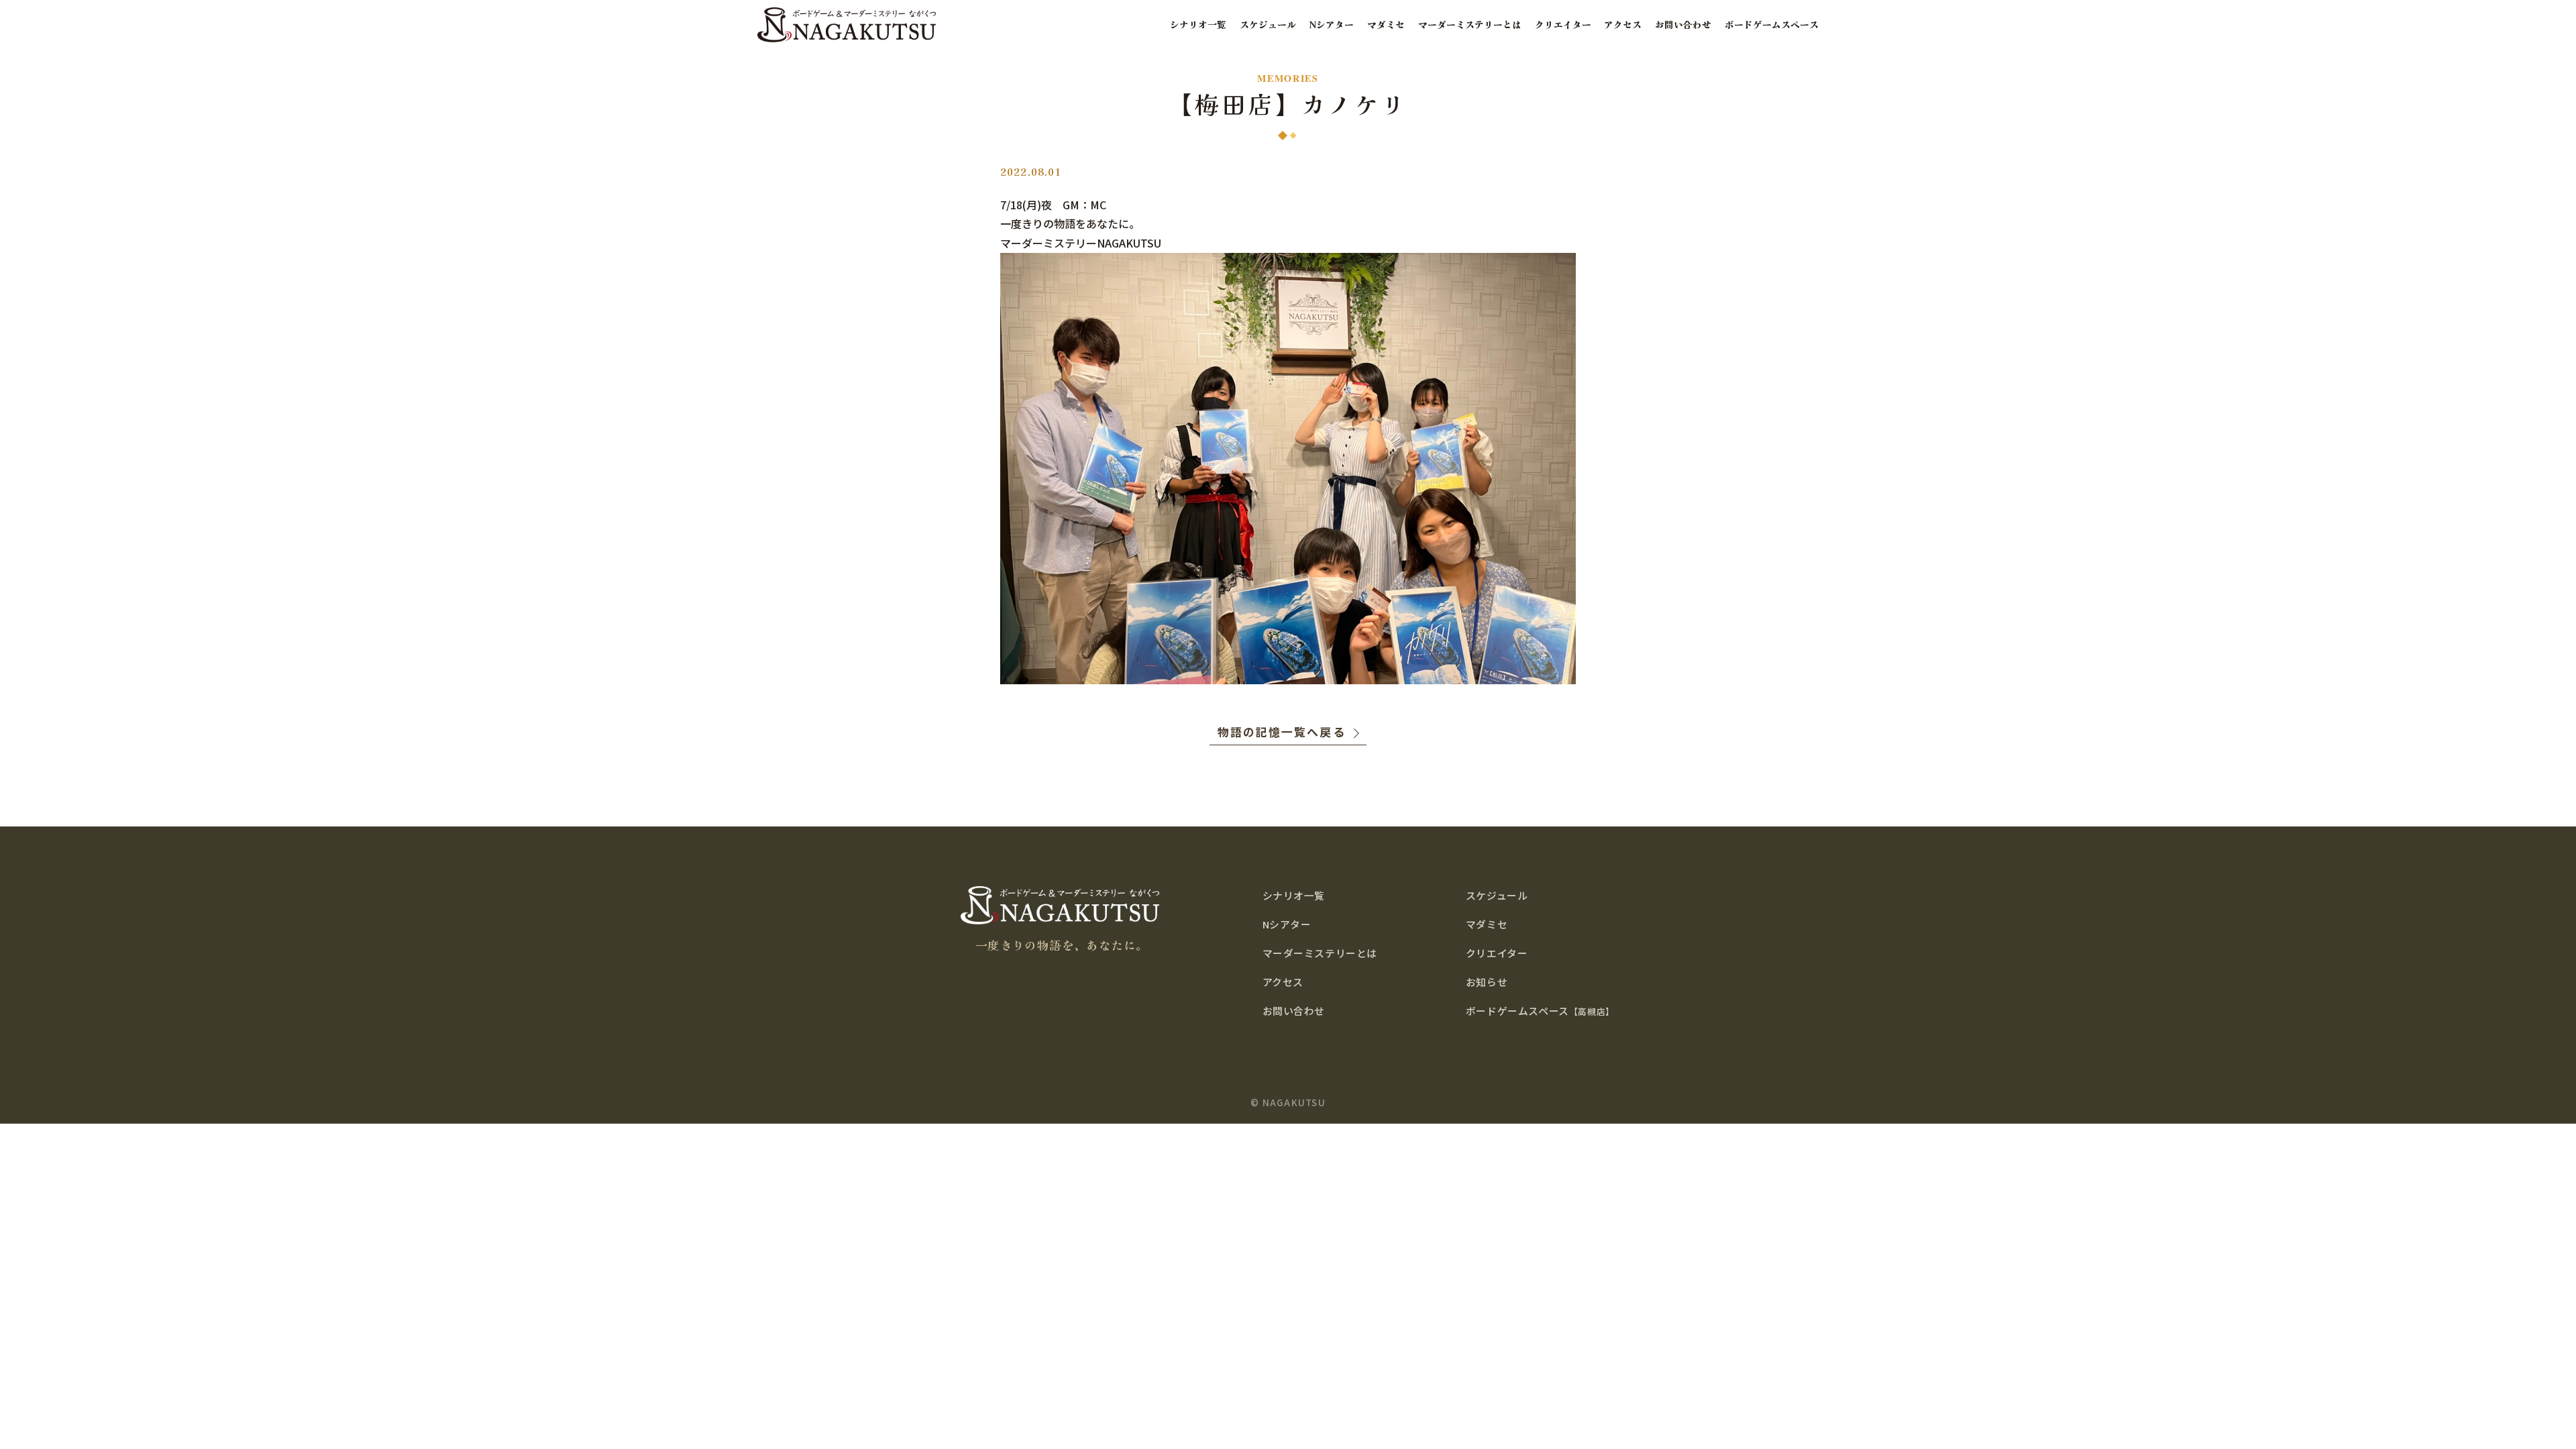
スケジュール (1268, 24)
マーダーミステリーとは (1470, 24)
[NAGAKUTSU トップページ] (847, 24)
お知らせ (1487, 982)
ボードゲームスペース (1772, 24)
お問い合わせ (1683, 24)
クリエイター (1563, 24)
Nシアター (1332, 24)
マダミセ (1386, 24)
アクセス (1623, 24)
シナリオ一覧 (1198, 24)
